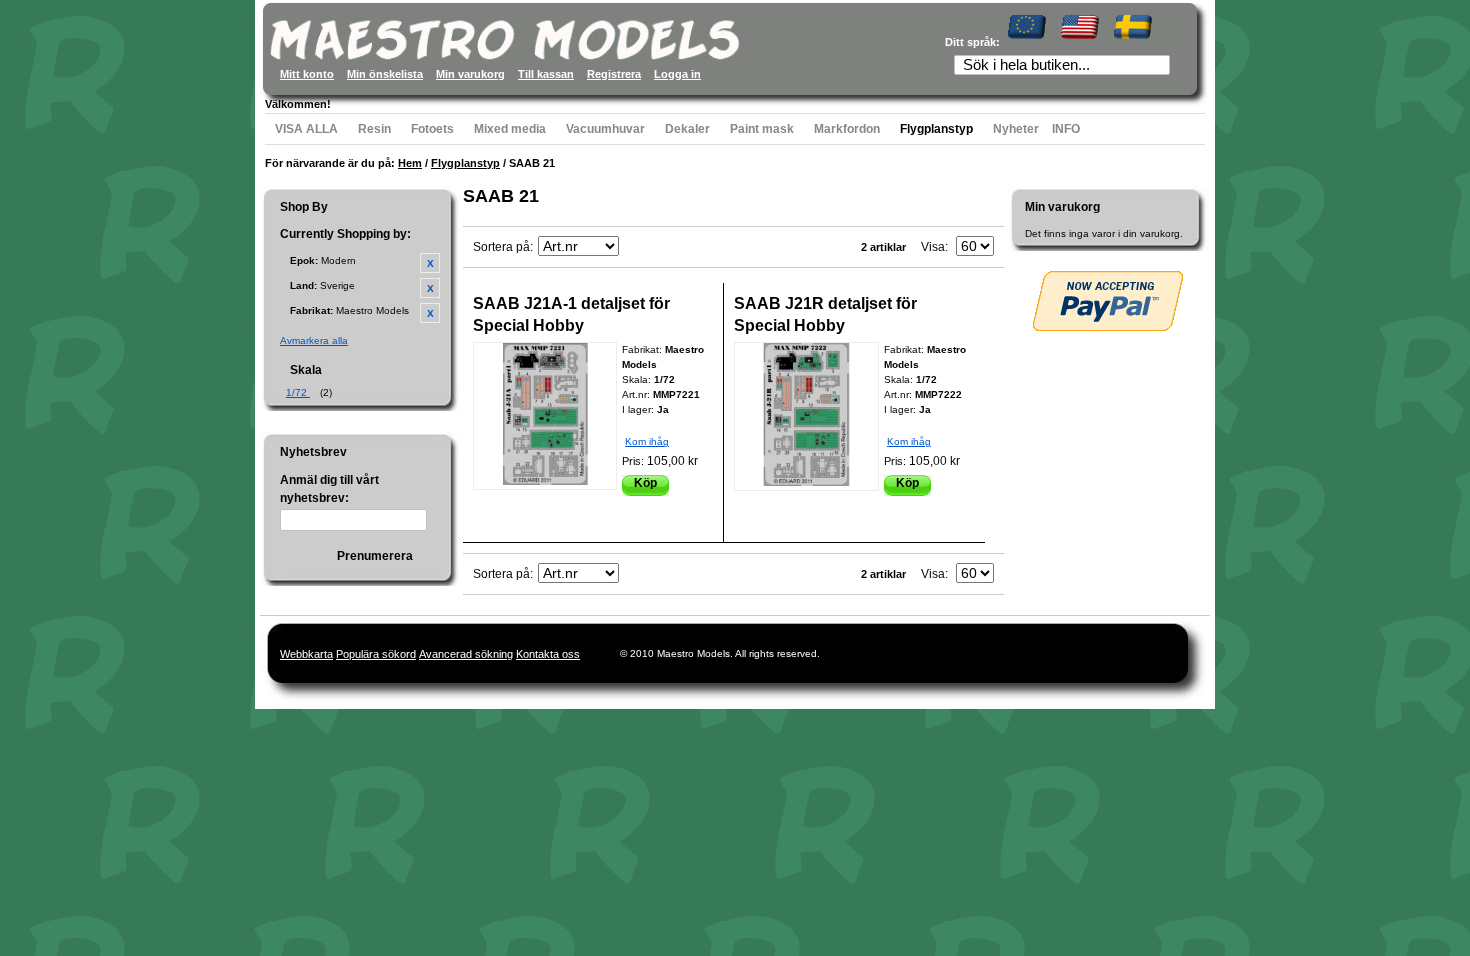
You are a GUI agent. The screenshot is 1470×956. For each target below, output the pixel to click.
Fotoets (432, 129)
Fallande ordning (637, 247)
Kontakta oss (548, 654)
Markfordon (847, 129)
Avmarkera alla (314, 340)
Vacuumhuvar (605, 129)
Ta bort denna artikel (430, 263)
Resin (374, 129)
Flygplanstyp (936, 129)
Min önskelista (385, 74)
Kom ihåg (647, 441)
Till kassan (546, 74)
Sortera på (501, 247)
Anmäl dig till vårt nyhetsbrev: (329, 489)
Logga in (677, 74)
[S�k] (1161, 67)
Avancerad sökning (466, 654)
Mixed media (510, 129)
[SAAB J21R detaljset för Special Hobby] (806, 416)
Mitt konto (307, 74)
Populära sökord (376, 654)
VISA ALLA (306, 129)
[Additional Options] (1108, 301)
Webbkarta (306, 654)
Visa (933, 247)
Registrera (614, 74)
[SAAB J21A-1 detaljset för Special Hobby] (545, 416)
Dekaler (687, 129)
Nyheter (1016, 129)
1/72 (298, 392)
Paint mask (762, 129)
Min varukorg (470, 74)
